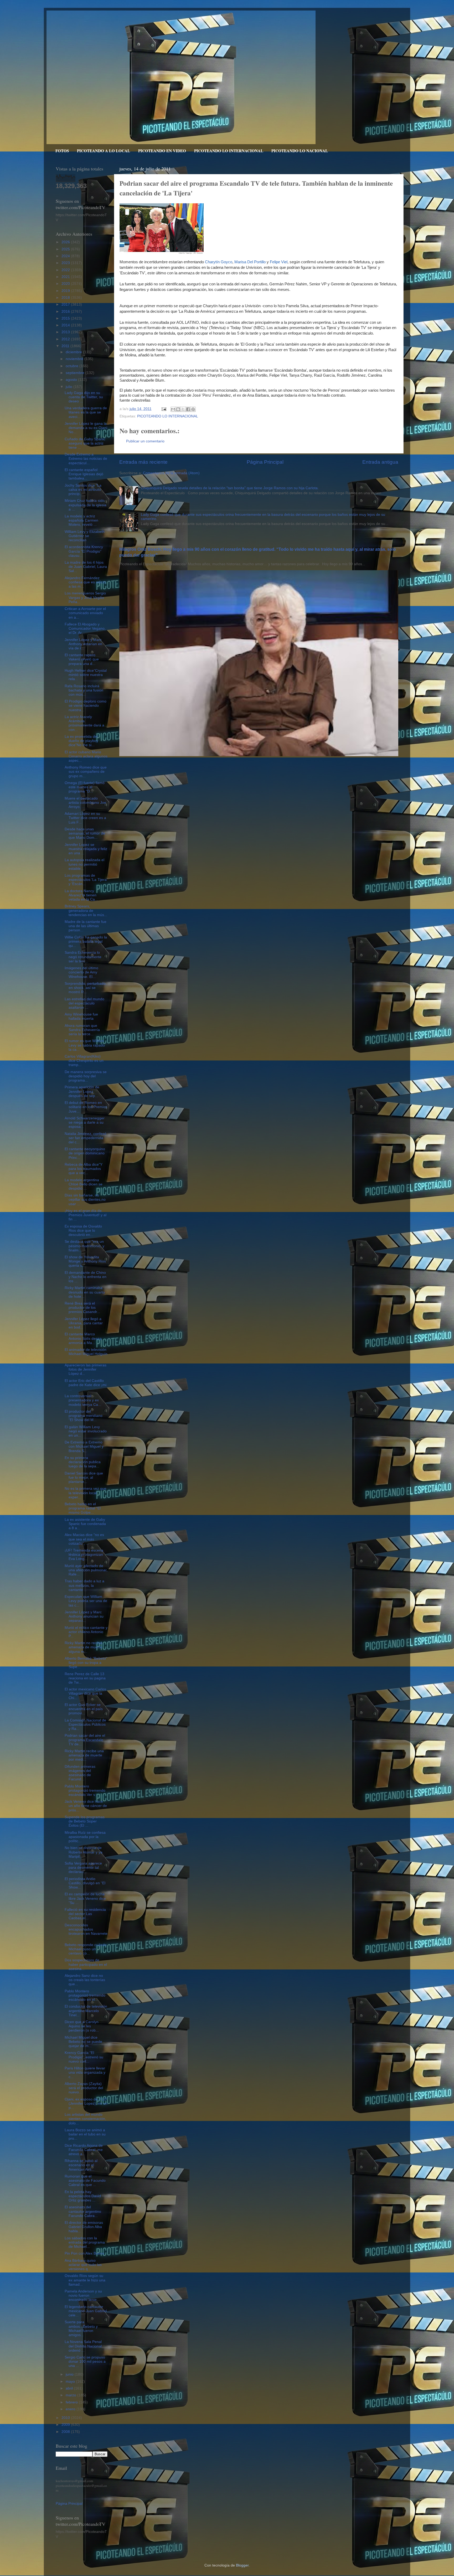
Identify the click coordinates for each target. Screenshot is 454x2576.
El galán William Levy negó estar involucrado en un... (86, 1431)
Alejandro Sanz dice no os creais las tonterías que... (85, 1980)
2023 (66, 263)
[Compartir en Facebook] (188, 409)
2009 (66, 2425)
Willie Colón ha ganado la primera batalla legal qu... (86, 941)
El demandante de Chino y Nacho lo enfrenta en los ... (86, 1277)
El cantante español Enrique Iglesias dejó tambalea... (84, 474)
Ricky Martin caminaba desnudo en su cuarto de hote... (85, 1292)
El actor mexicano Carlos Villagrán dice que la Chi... (85, 1693)
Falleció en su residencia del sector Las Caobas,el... (85, 1914)
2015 (66, 318)
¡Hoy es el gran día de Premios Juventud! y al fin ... (86, 1215)
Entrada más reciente (143, 462)
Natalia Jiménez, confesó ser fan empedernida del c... (86, 1138)
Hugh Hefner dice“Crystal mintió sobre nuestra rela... (86, 675)
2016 (66, 312)
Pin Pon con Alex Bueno (84, 2253)
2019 (66, 291)
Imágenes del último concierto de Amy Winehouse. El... (81, 972)
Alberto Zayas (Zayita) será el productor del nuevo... (84, 2088)
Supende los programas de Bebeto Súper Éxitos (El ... (85, 1821)
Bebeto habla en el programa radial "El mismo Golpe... (83, 1508)
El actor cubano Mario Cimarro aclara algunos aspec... (86, 756)
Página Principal (265, 462)
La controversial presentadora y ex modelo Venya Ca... (83, 1400)
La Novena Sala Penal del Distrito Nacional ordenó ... (83, 2346)
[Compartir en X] (183, 409)
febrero (72, 2402)
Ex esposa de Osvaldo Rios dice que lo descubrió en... (83, 1231)
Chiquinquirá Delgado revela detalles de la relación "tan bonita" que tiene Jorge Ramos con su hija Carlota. (230, 488)
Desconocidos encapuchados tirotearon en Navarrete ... (86, 1932)
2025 (66, 249)
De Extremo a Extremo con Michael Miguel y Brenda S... (84, 1446)
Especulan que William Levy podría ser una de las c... (86, 1601)
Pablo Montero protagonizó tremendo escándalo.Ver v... (85, 1790)
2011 (66, 346)
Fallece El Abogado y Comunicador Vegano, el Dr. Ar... (85, 628)
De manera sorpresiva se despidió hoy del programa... (86, 1076)
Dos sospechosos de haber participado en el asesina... (86, 1964)
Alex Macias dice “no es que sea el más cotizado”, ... (84, 1539)
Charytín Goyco (219, 262)
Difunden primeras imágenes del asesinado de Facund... (80, 1773)
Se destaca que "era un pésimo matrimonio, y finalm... (84, 1246)
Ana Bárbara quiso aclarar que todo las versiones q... (83, 2265)
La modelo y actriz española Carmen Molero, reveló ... (81, 520)
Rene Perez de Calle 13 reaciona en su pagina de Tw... (85, 1678)
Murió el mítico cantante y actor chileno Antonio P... (86, 1632)
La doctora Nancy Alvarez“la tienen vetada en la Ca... (81, 895)
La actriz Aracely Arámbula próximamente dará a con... (84, 723)
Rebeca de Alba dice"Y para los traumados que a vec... (84, 1169)
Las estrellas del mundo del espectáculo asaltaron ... (84, 1003)
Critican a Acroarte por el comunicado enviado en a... (85, 613)
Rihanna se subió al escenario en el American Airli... (81, 2165)
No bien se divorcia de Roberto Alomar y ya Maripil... (84, 1852)
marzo (71, 2395)
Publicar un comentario (145, 441)
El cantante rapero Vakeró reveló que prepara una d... (82, 659)
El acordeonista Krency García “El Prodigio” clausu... (84, 551)
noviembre (75, 359)
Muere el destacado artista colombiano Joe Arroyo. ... (85, 803)
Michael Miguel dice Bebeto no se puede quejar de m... (83, 2042)
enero (71, 2409)
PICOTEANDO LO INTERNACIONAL (229, 151)
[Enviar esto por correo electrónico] (173, 409)
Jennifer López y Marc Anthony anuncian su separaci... (84, 1616)
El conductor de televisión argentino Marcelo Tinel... (86, 2011)
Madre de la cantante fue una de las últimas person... (86, 926)
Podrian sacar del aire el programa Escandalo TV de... (85, 1740)
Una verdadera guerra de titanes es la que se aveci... (86, 412)
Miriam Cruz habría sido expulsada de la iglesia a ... (86, 505)
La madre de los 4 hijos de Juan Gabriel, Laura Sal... (86, 567)
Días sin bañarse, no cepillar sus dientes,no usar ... (85, 1199)
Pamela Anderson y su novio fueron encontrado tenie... (83, 2295)
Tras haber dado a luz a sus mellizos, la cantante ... (84, 1585)
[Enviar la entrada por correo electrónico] (164, 409)
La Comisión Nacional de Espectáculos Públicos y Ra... (85, 1724)
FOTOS (62, 151)
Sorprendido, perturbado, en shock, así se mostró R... (86, 988)
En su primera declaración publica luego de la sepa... (83, 1462)
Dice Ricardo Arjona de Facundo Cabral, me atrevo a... (84, 2150)
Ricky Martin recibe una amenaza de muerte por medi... (84, 1755)
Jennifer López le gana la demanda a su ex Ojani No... (86, 428)
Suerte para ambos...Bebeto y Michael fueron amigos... (81, 2328)
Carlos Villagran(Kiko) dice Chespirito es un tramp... (84, 1061)
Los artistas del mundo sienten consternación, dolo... (85, 2119)
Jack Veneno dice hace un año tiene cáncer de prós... (86, 1806)
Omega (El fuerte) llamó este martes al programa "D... (85, 787)
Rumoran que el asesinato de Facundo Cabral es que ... (85, 2181)
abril (70, 2388)
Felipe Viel (279, 262)
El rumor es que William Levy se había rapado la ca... (85, 1045)
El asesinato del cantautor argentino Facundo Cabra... (83, 2211)
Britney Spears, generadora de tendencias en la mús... (86, 910)
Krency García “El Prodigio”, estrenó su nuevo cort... (84, 2057)
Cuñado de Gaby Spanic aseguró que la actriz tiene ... (85, 443)
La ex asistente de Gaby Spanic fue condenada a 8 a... (85, 1524)
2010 (66, 2418)
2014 (66, 325)
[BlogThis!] (178, 409)
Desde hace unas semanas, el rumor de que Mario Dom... (85, 833)
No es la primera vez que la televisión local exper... (86, 1493)
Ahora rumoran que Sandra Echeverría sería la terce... (82, 1030)
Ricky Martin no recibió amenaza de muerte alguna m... (84, 1647)
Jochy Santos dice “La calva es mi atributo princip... (83, 490)
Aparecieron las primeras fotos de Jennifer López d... (86, 1369)
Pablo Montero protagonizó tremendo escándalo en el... (85, 1995)
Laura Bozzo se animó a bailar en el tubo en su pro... (85, 2134)
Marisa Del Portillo (250, 262)
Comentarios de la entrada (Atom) (171, 473)
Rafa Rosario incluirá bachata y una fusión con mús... (84, 690)
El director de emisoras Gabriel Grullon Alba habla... (84, 2227)
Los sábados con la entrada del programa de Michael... (85, 2242)
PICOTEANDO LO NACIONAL (300, 151)
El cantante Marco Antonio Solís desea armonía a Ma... (83, 1338)
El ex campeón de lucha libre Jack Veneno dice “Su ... (85, 1898)
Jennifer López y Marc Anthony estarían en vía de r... (83, 644)
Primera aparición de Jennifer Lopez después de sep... (82, 1091)
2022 (66, 270)
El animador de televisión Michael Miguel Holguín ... (86, 1354)
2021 (66, 277)
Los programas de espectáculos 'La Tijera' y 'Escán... (86, 880)
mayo (71, 2381)
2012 (66, 339)
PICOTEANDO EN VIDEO (162, 151)
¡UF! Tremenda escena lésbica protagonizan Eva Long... (84, 1555)
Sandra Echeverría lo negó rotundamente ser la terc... (83, 957)
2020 (66, 284)
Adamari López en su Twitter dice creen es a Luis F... (85, 818)
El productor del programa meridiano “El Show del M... (84, 1416)
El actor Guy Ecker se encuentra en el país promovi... (84, 1709)
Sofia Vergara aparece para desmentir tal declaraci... (83, 1868)
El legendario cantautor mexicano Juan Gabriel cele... (86, 2311)
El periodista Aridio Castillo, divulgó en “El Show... (85, 1883)
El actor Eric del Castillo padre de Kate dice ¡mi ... (86, 1385)
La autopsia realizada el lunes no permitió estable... (84, 864)
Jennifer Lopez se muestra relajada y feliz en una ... (86, 849)
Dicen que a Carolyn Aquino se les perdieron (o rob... (82, 2026)
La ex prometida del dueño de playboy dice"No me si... (81, 741)
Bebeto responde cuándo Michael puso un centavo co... (86, 1949)
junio (70, 2374)
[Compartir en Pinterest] (193, 409)
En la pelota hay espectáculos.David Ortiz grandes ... (83, 2196)
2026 (66, 242)
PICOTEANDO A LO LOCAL (104, 151)
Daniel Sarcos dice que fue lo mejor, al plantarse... (84, 1478)
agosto (72, 380)
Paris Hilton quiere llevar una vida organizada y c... (85, 2072)
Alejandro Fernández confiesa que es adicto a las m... (85, 582)
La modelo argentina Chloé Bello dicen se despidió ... (84, 1184)
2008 (66, 2432)
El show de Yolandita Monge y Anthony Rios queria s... (85, 1261)
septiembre (76, 373)
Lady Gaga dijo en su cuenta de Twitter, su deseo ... (84, 397)
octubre (73, 366)
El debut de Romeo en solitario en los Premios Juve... (86, 1107)
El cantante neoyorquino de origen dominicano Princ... (85, 1153)
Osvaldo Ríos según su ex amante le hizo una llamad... (85, 2280)
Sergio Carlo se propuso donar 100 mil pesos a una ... (85, 2362)
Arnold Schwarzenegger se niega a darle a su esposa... (85, 1122)
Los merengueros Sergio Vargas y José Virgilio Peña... (85, 597)
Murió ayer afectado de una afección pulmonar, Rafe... (86, 1570)
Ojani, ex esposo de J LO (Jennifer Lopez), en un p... (86, 2103)
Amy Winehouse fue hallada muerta (81, 1016)
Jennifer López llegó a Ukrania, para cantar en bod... (84, 1323)
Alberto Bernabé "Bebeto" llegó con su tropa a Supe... (86, 1663)
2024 (66, 256)
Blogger (242, 2565)
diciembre (74, 352)
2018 (66, 298)
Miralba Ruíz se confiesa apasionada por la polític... (85, 1837)
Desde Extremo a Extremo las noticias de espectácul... (86, 459)
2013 (66, 332)
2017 (66, 304)
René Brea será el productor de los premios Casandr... (82, 1308)
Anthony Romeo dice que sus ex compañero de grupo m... (86, 772)
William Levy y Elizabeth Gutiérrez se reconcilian (85, 536)
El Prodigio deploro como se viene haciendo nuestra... (86, 706)
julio (69, 387)
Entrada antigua (380, 462)
